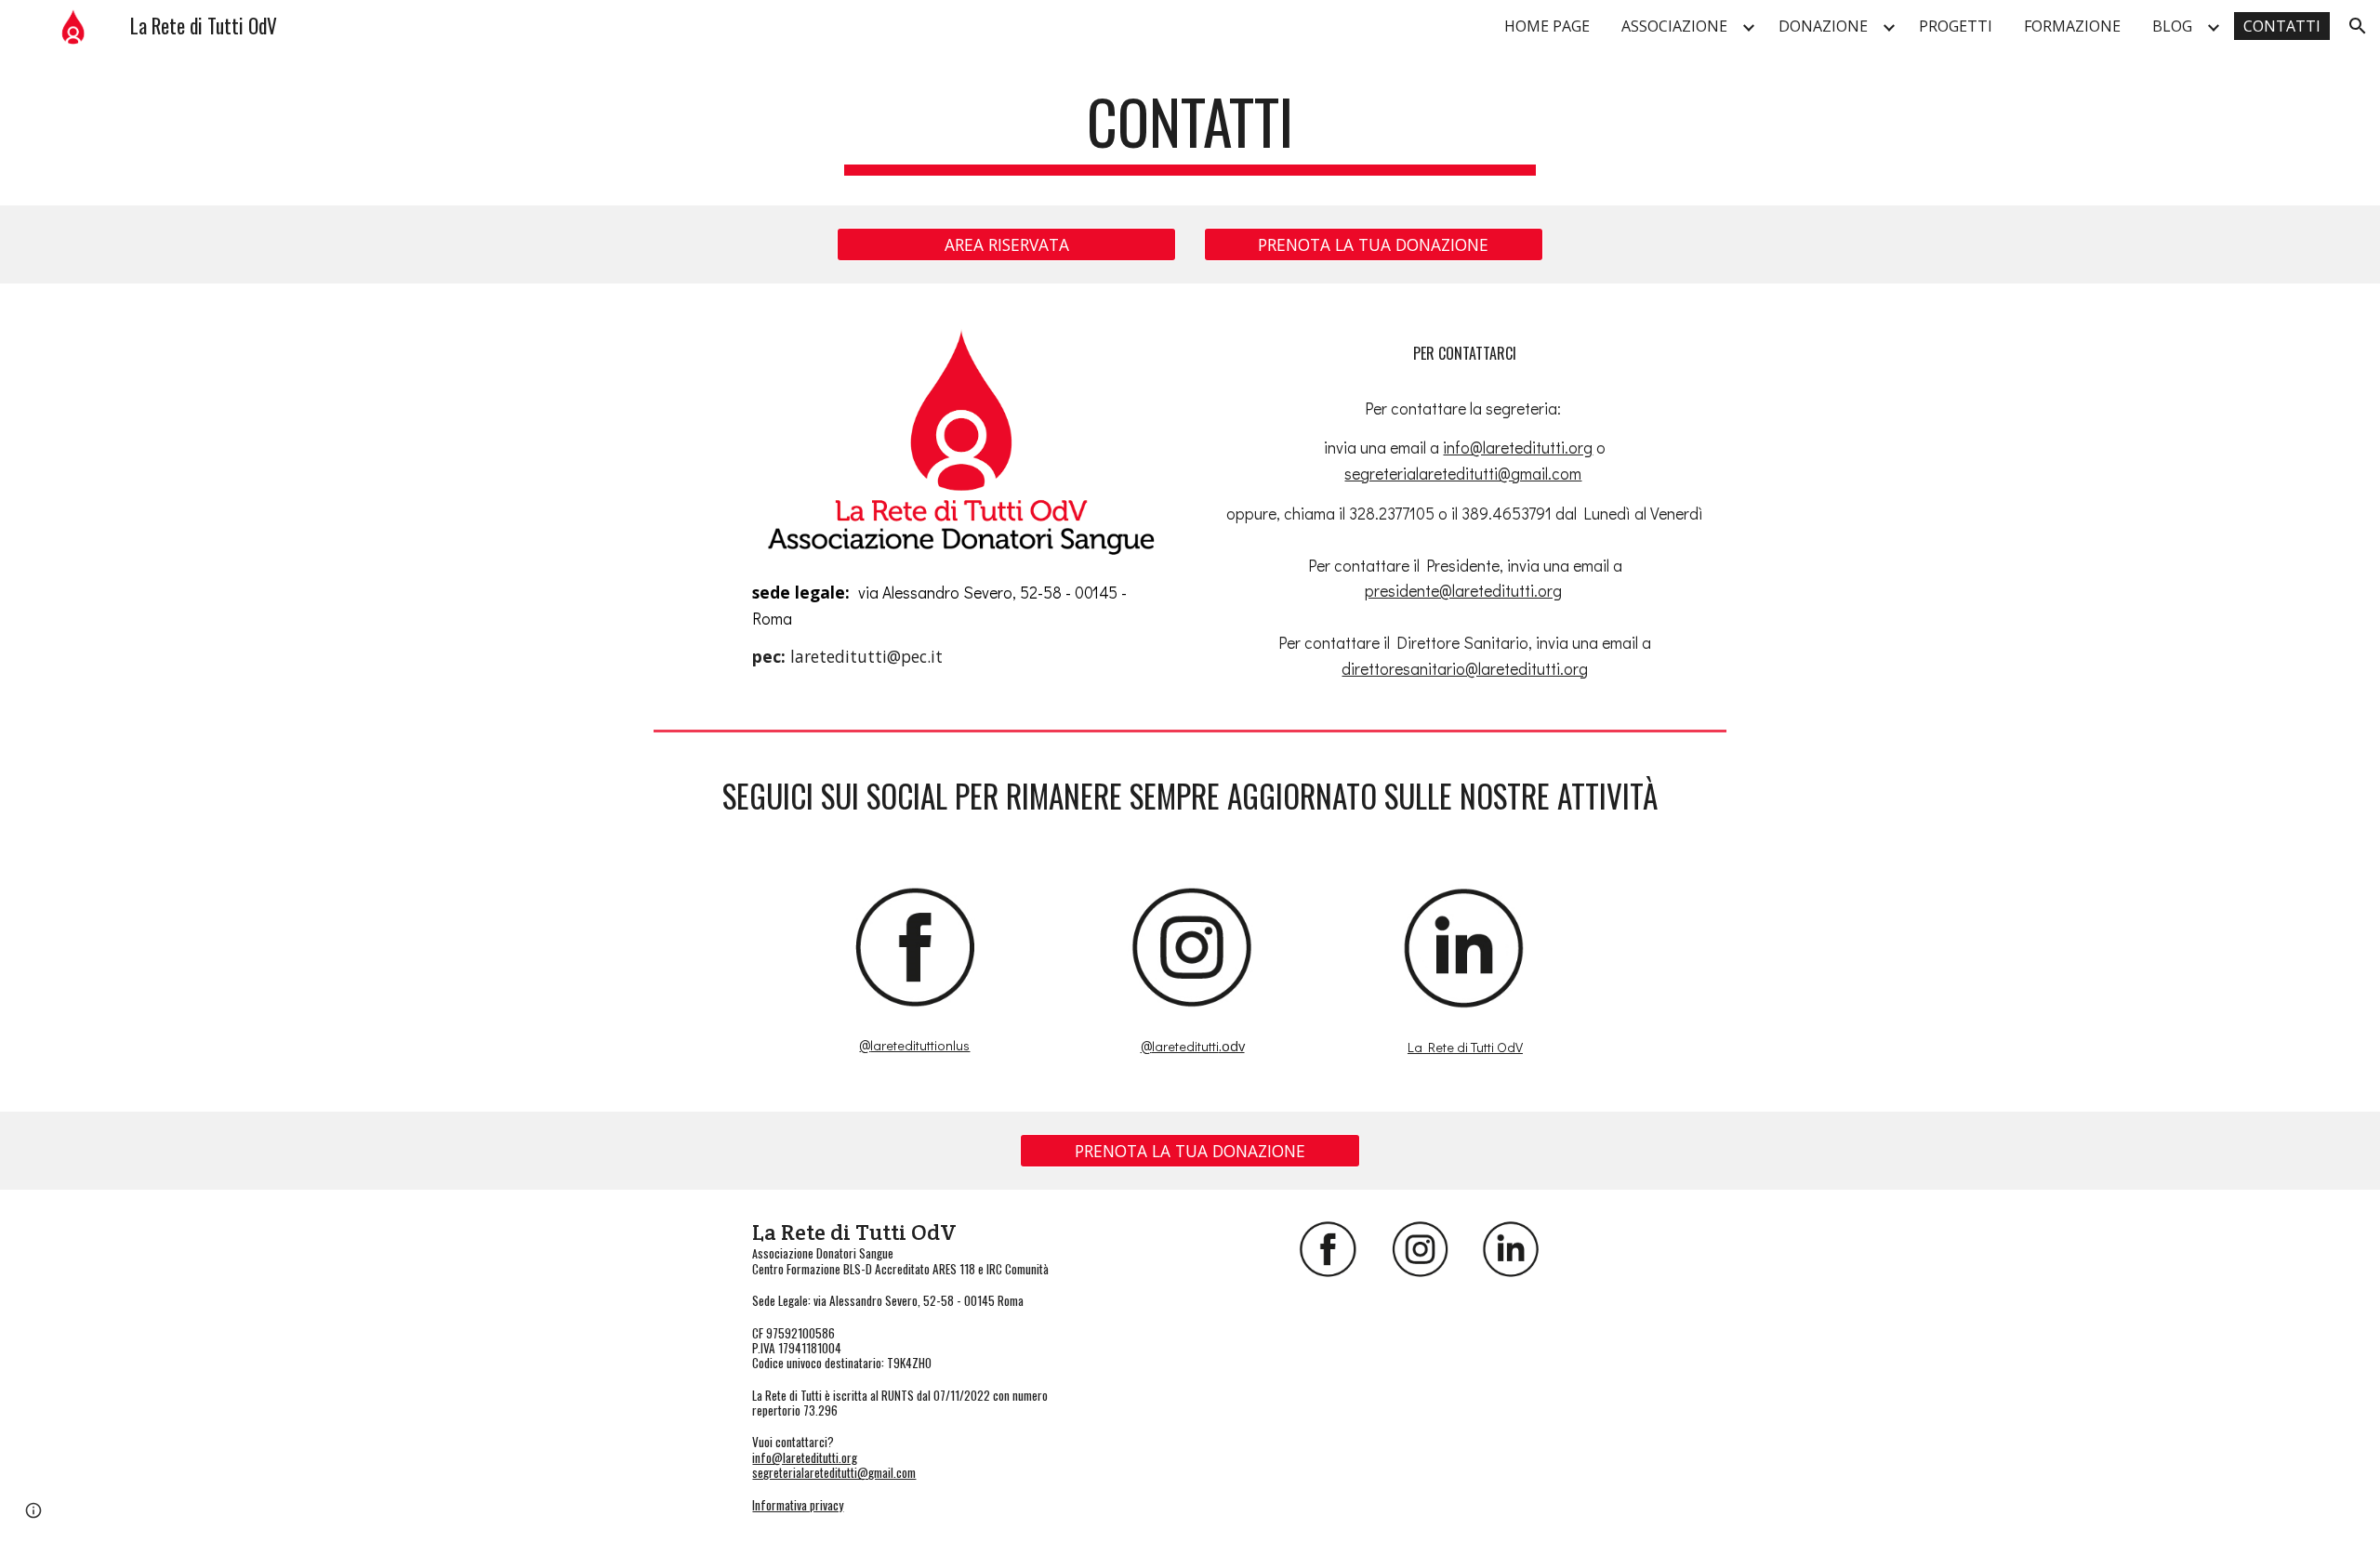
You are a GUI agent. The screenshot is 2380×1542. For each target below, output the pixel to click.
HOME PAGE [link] (1547, 26)
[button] (2358, 26)
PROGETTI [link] (1956, 26)
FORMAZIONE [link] (2072, 26)
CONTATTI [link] (2282, 26)
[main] (1190, 131)
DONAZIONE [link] (1823, 26)
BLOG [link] (2172, 26)
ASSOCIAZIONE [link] (1674, 26)
